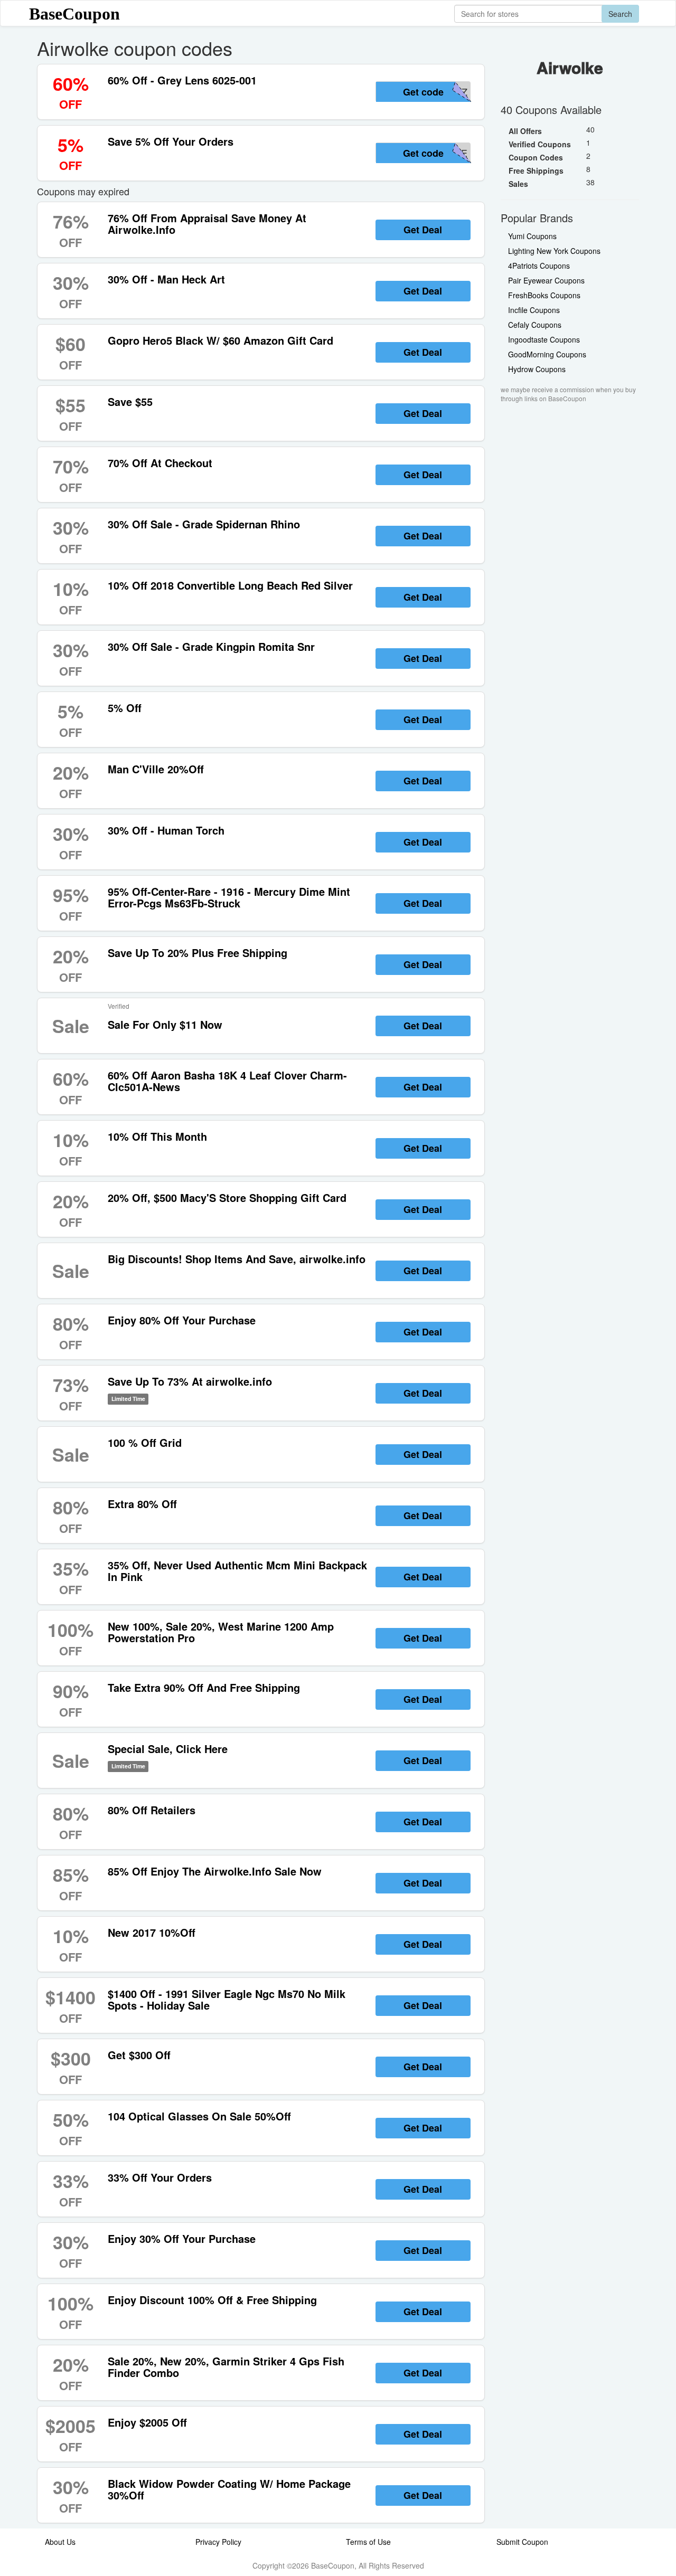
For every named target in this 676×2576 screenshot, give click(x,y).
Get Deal (423, 230)
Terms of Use (368, 2542)
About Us (60, 2542)
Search (620, 14)
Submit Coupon (522, 2542)
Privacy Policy (218, 2542)
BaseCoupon (74, 14)
